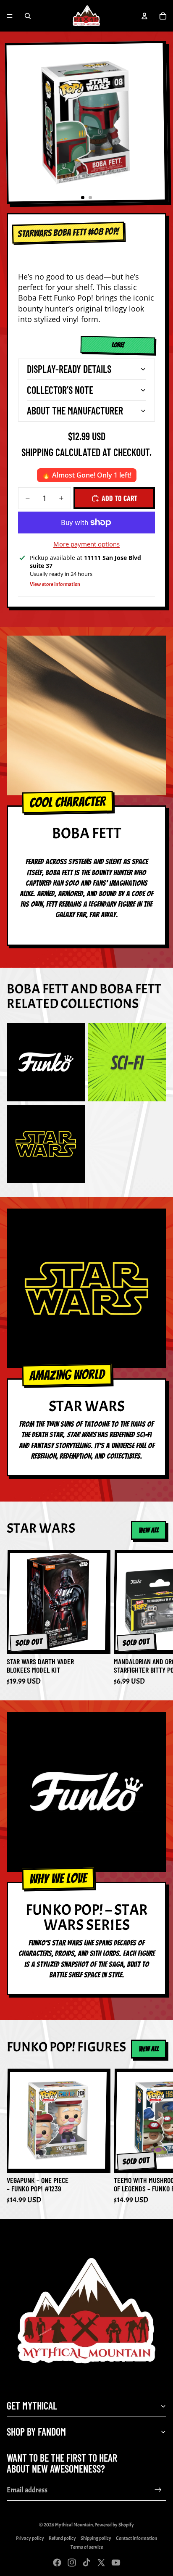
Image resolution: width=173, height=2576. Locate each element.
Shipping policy (96, 2538)
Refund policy (62, 2538)
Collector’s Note (60, 390)
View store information (55, 584)
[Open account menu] (144, 16)
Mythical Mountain (74, 2525)
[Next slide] (157, 1618)
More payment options (86, 544)
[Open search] (28, 16)
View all (149, 1530)
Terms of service (87, 2547)
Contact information (136, 2538)
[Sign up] (158, 2490)
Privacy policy (30, 2538)
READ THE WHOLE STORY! (113, 346)
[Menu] (10, 16)
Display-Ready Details (69, 369)
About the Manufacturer (75, 410)
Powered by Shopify (114, 2525)
